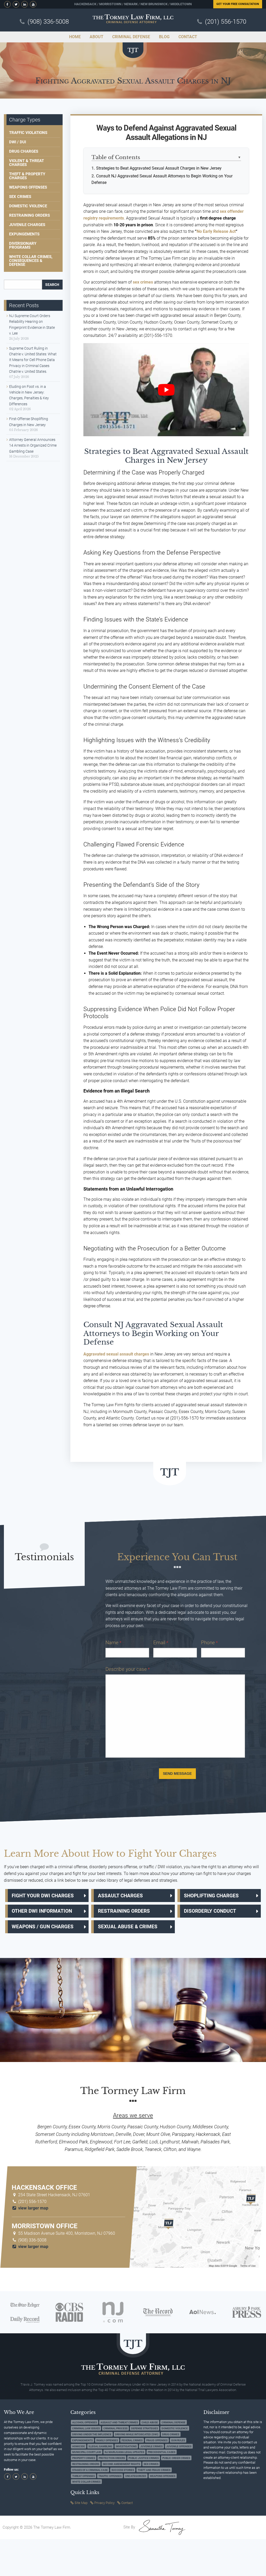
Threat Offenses (84, 2476)
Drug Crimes (171, 2434)
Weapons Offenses (28, 187)
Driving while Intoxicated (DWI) (137, 2434)
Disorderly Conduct (210, 1911)
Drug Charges (24, 151)
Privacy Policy (104, 2503)
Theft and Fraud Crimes (154, 2470)
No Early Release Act (216, 231)
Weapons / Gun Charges (43, 1927)
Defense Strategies (145, 2428)
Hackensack (85, 4)
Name (113, 1643)
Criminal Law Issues (86, 2428)
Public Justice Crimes (144, 2458)
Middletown (181, 4)
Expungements (24, 234)
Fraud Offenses (157, 2440)
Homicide (79, 2446)
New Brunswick (154, 4)
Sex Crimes (20, 197)
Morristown (110, 4)
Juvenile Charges (27, 225)
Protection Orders (112, 2458)
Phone (209, 1643)
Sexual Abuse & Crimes (128, 1927)
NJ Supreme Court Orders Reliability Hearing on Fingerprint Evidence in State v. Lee (32, 325)
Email (161, 1643)
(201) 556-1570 (226, 22)
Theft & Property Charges (27, 176)
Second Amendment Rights (121, 2464)
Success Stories (123, 2470)
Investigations (126, 2446)
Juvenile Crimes (151, 2446)
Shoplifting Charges (211, 1896)
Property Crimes (84, 2458)
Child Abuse (150, 2422)
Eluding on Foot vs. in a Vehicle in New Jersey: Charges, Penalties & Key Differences (29, 395)
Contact (127, 2503)
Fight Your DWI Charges (43, 1896)
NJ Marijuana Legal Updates (124, 2452)
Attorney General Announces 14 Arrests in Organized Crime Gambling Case (33, 445)
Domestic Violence (28, 206)
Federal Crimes (132, 2440)
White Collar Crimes (86, 2482)
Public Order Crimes (176, 2458)
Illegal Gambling (100, 2446)
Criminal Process (115, 2428)
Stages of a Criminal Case (90, 2470)
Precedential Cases (162, 2452)
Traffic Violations (28, 133)
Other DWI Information (42, 1911)
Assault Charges (120, 1896)
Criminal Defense (174, 2422)
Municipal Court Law (87, 2452)
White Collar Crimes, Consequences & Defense (31, 261)
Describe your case (128, 1669)
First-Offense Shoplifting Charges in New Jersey (29, 422)
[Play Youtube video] (166, 390)
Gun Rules (178, 2440)
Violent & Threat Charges (26, 163)
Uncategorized (136, 2476)
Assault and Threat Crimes (119, 2422)
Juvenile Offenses (179, 2446)
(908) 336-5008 (48, 22)
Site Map (81, 2503)
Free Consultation (238, 4)
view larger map (33, 2208)
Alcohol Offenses (85, 2422)
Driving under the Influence (92, 2434)
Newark (131, 4)
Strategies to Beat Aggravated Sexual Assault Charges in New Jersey (159, 168)
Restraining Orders (29, 215)
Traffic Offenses (110, 2476)
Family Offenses (107, 2440)
